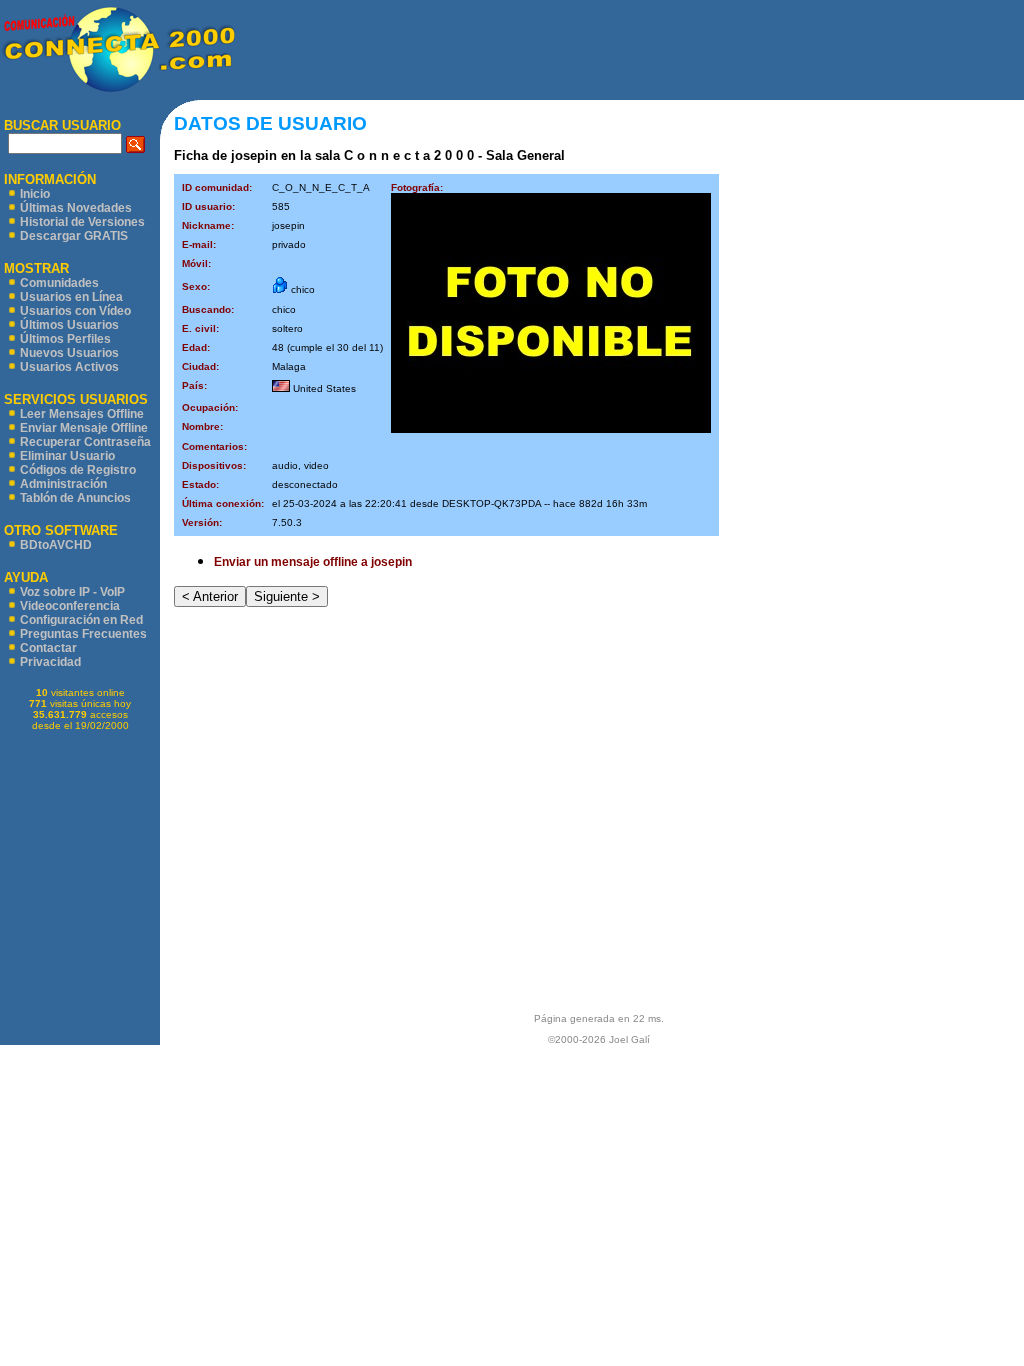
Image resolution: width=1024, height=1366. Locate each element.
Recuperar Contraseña (85, 442)
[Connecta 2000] (117, 91)
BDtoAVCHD (56, 545)
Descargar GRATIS (74, 236)
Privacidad (50, 662)
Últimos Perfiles (65, 339)
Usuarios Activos (69, 367)
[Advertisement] (630, 50)
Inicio (35, 194)
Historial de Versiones (82, 222)
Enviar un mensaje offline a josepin (313, 562)
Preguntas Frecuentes (83, 634)
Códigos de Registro (78, 470)
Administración (63, 484)
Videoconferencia (70, 606)
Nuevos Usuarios (69, 353)
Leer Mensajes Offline (82, 414)
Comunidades (59, 283)
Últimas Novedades (76, 208)
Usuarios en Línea (71, 297)
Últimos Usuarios (69, 325)
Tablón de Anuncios (75, 498)
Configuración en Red (81, 620)
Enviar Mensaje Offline (84, 428)
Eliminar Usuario (67, 456)
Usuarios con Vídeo (75, 311)
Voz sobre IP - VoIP (72, 592)
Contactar (48, 648)
